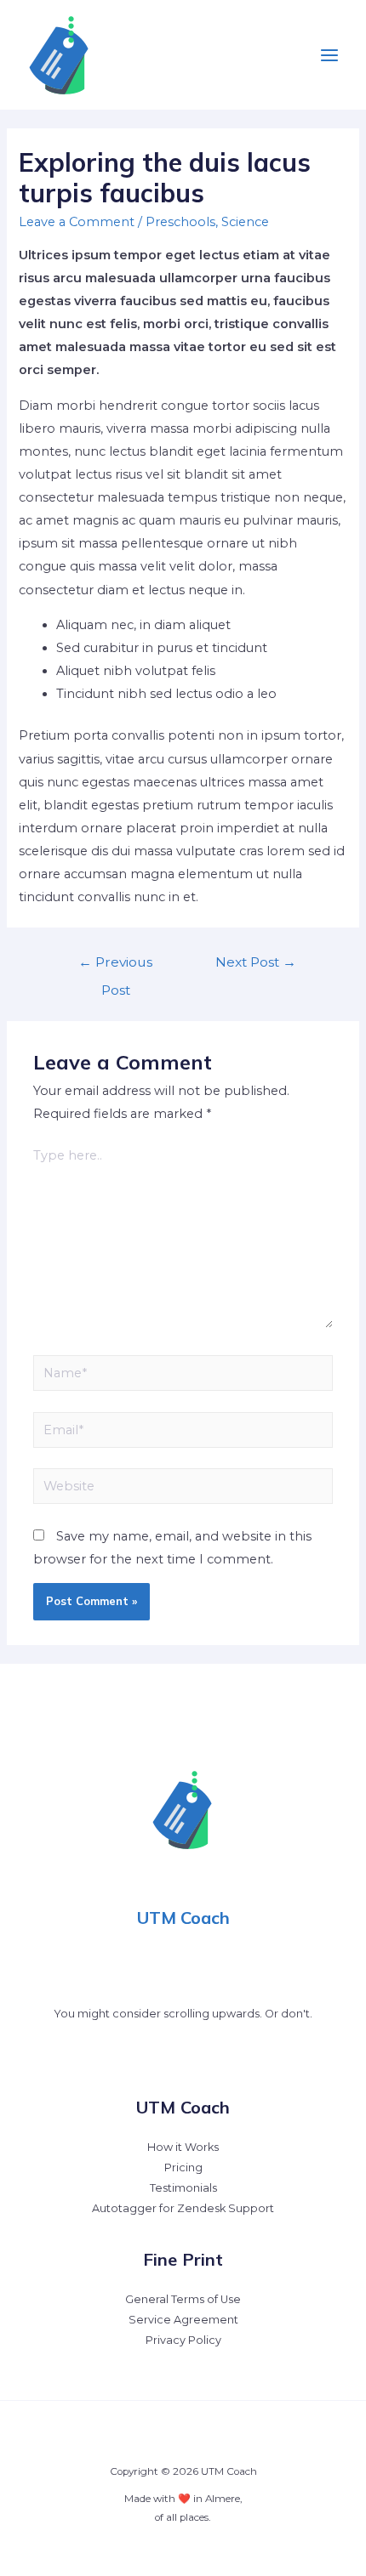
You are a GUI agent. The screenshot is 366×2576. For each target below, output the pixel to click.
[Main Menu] (329, 55)
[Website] (183, 1489)
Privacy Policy (183, 2340)
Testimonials (183, 2188)
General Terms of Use (183, 2299)
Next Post (256, 962)
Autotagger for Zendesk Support (183, 2208)
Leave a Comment (77, 222)
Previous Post (115, 966)
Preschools (180, 222)
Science (245, 222)
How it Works (183, 2147)
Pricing (183, 2167)
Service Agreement (183, 2320)
